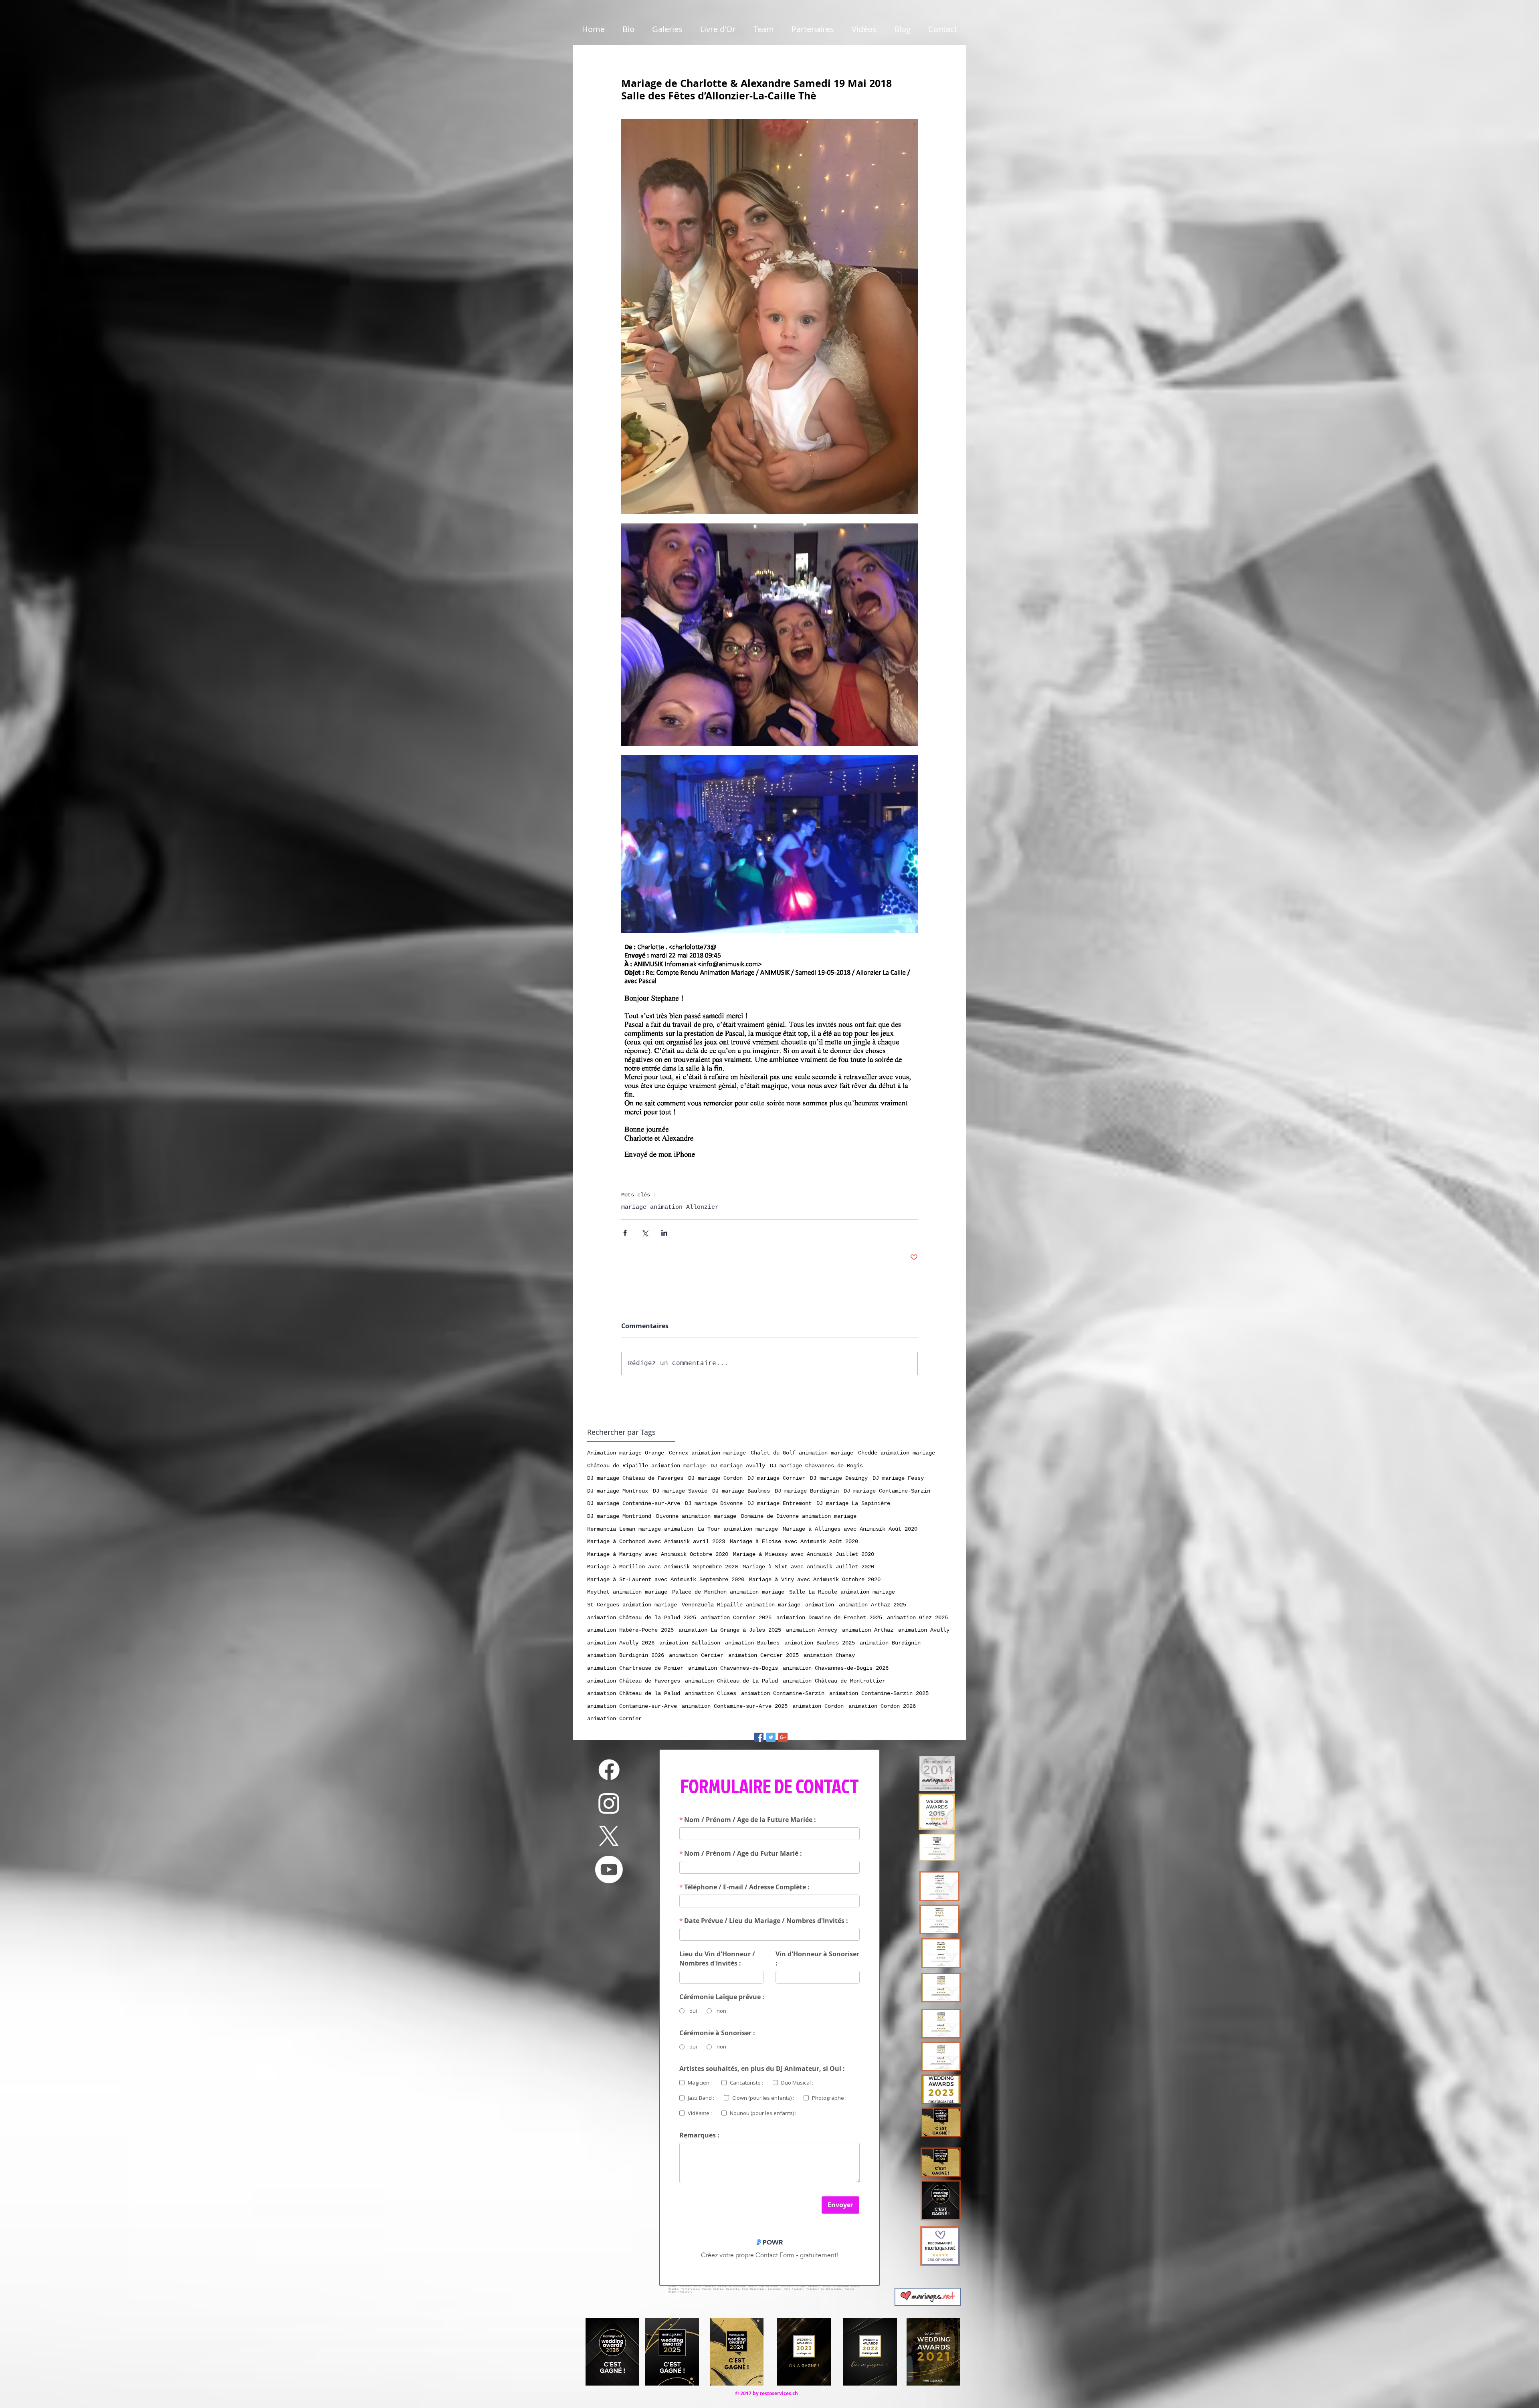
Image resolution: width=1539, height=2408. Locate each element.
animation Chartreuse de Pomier (635, 1668)
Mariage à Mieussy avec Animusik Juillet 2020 (804, 1554)
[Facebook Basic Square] (759, 1737)
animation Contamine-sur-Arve (632, 1706)
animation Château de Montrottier (834, 1681)
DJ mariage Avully (738, 1466)
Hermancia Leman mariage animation (640, 1529)
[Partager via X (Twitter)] (645, 1233)
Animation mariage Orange (626, 1453)
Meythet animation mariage (627, 1592)
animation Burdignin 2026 (626, 1655)
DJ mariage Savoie (680, 1491)
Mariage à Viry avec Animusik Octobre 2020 (815, 1580)
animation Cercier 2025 (763, 1655)
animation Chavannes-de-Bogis (733, 1668)
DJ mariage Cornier (776, 1478)
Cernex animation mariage (707, 1453)
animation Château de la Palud (634, 1693)
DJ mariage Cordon (715, 1478)
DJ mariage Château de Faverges (635, 1478)
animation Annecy (812, 1630)
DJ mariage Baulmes (741, 1491)
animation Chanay (829, 1655)
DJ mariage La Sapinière (853, 1503)
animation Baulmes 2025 (820, 1643)
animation (820, 1605)
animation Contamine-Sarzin (783, 1693)
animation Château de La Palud (731, 1681)
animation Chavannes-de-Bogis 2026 (836, 1668)
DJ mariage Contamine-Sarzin (887, 1491)
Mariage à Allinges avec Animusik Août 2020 (850, 1529)
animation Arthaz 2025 (873, 1605)
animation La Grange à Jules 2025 (730, 1630)
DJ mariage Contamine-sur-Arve (634, 1503)
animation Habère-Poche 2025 (630, 1630)
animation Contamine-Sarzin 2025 (879, 1693)
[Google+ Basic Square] (783, 1737)
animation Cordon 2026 (882, 1706)
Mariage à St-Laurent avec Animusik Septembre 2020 (666, 1580)
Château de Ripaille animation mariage (646, 1466)
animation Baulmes (752, 1643)
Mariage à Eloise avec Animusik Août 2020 (794, 1541)
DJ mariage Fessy (898, 1478)
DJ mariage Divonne (714, 1503)
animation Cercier (696, 1655)
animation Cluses (711, 1693)
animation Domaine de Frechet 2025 (829, 1618)
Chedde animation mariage (897, 1453)
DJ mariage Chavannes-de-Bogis (816, 1466)
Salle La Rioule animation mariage (842, 1592)
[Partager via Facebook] (625, 1233)
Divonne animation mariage (696, 1516)
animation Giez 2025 (917, 1618)
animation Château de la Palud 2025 (642, 1618)
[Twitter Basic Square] (771, 1737)
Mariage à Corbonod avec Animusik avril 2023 (656, 1541)
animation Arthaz (868, 1630)
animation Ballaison (690, 1643)
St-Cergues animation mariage (632, 1605)
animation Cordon (818, 1706)
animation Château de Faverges (634, 1681)
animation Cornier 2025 (736, 1618)
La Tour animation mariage (738, 1529)
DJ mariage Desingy (839, 1478)
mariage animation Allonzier (670, 1207)
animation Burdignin (890, 1643)
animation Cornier (614, 1719)
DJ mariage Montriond (619, 1516)
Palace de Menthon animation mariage (728, 1592)
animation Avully (924, 1630)
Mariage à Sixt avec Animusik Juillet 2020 (808, 1567)
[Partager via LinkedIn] (664, 1233)
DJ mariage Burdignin (807, 1491)
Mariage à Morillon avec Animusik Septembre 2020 (662, 1567)
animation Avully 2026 (621, 1643)
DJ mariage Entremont (780, 1503)
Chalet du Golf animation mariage (802, 1453)
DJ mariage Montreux (618, 1491)
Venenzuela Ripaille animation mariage (741, 1605)
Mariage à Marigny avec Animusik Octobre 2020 (658, 1554)
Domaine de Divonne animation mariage (799, 1516)
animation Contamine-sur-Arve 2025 (735, 1706)
